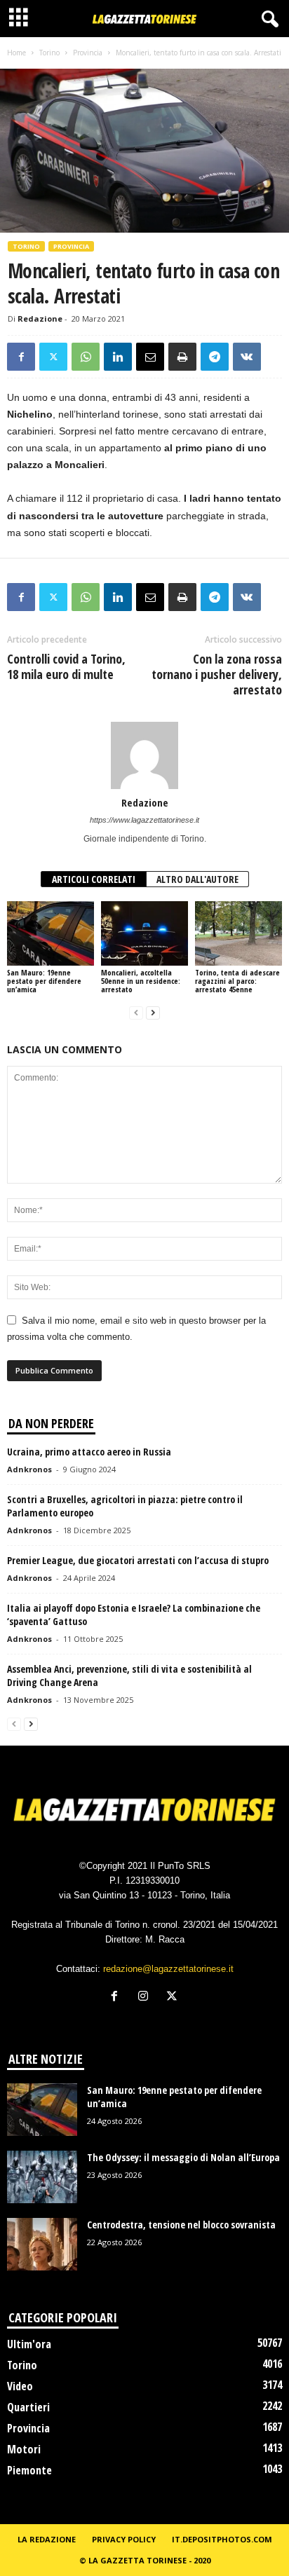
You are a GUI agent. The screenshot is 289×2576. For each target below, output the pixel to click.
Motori (24, 2449)
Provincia (88, 53)
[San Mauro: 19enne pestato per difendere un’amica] (51, 934)
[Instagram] (146, 1998)
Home (16, 53)
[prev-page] (136, 1013)
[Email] (150, 357)
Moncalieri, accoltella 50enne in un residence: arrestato (141, 981)
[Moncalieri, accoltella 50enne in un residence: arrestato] (144, 934)
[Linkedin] (118, 357)
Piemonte (29, 2470)
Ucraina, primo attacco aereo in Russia (89, 1452)
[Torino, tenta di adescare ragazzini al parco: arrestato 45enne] (238, 934)
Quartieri (28, 2407)
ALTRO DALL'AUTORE (197, 879)
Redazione (40, 318)
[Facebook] (21, 357)
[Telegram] (215, 357)
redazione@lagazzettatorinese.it (168, 1969)
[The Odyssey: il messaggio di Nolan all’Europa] (42, 2177)
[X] (53, 357)
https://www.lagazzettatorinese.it (144, 820)
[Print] (182, 357)
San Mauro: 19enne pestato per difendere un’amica (44, 981)
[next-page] (153, 1013)
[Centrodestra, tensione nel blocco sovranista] (42, 2244)
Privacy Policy (124, 2539)
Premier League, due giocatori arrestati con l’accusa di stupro (138, 1560)
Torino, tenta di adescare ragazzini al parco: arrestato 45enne (237, 981)
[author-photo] (144, 755)
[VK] (247, 357)
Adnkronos (29, 1469)
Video (20, 2386)
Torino (49, 53)
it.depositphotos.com (222, 2539)
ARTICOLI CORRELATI (94, 879)
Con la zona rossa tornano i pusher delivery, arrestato (217, 674)
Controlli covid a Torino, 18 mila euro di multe (66, 666)
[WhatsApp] (86, 357)
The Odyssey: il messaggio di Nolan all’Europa (183, 2157)
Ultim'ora (29, 2344)
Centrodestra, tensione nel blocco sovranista (181, 2225)
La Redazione (47, 2539)
